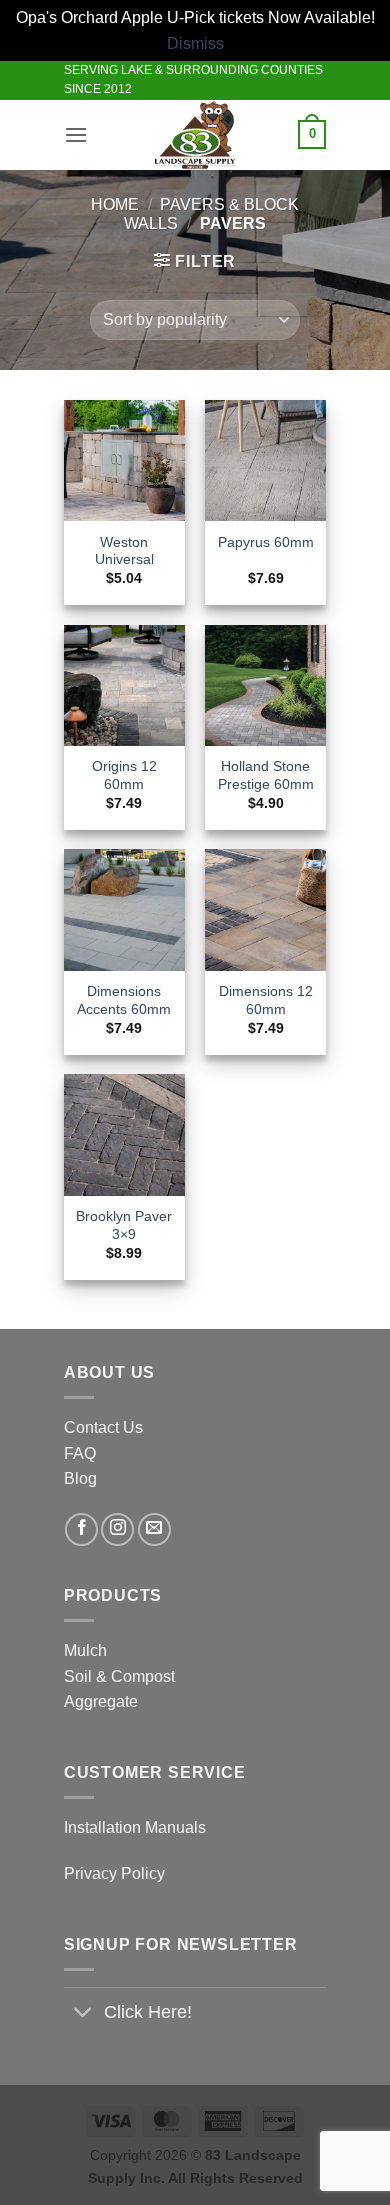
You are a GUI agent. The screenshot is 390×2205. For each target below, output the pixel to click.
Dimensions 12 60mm (266, 1000)
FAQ (80, 1453)
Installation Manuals (135, 1827)
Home (115, 204)
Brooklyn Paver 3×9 (124, 1225)
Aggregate (101, 1701)
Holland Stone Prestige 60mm (266, 775)
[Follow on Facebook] (81, 1529)
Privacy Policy (114, 1873)
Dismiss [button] (195, 43)
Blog (80, 1478)
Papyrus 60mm (266, 542)
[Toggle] (83, 2014)
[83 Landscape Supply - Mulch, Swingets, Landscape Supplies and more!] (195, 135)
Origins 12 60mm (124, 775)
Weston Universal (124, 551)
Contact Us (103, 1427)
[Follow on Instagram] (117, 1529)
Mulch (85, 1650)
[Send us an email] (154, 1529)
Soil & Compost (119, 1676)
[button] (76, 134)
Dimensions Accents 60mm (124, 1000)
